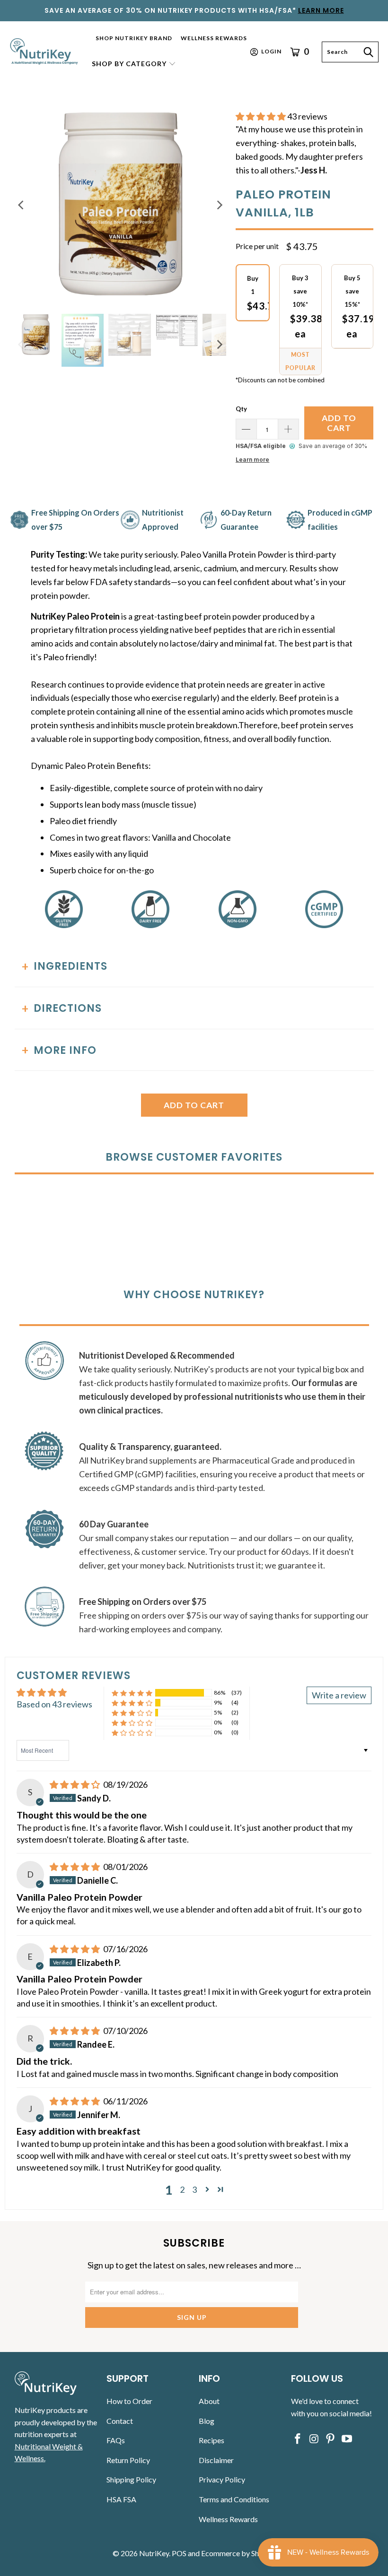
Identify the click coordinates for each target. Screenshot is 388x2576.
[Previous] (22, 205)
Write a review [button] (339, 1695)
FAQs (116, 2440)
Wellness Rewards (228, 2519)
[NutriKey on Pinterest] (331, 2439)
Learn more (252, 460)
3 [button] (194, 2189)
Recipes (212, 2440)
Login (271, 51)
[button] (134, 65)
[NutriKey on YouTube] (347, 2439)
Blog (207, 2421)
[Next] (219, 205)
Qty (241, 409)
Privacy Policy (222, 2479)
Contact (120, 2421)
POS (179, 2553)
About (209, 2401)
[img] (75, 1784)
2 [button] (182, 2189)
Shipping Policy (131, 2479)
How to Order (129, 2401)
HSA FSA (121, 2499)
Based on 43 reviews (54, 1704)
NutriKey (154, 2553)
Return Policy (128, 2460)
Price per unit (257, 246)
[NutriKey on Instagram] (314, 2439)
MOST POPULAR (300, 361)
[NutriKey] (45, 52)
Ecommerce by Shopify (238, 2553)
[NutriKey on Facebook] (298, 2439)
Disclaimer (216, 2460)
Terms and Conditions (234, 2499)
